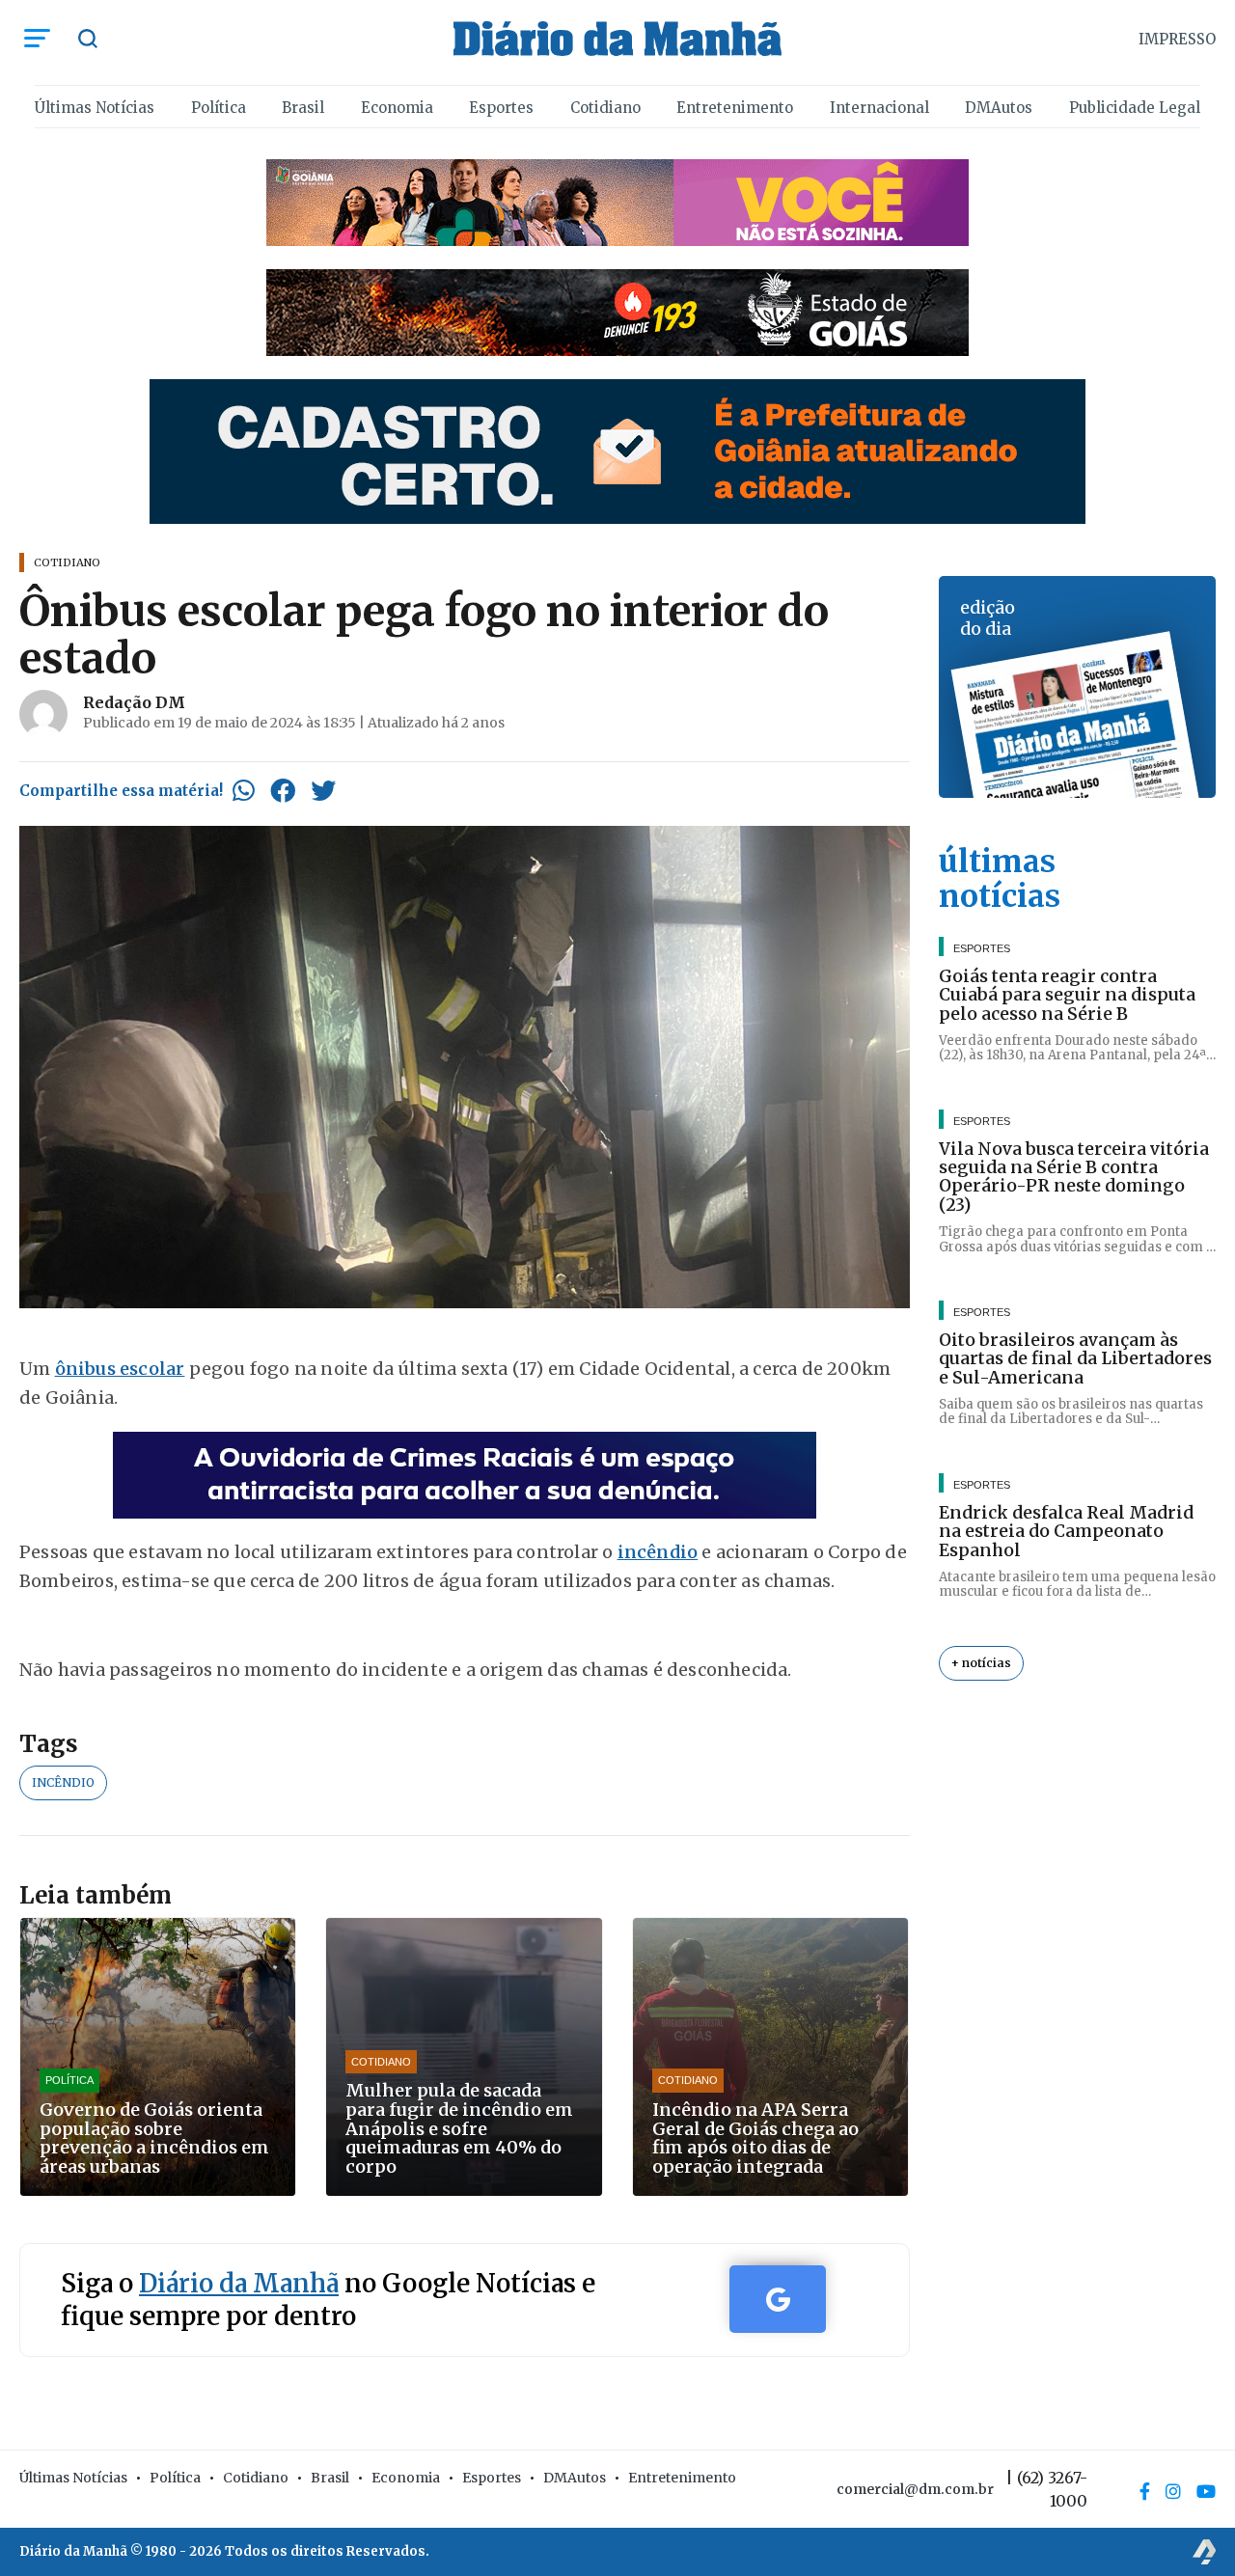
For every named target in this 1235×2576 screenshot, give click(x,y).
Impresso (1177, 39)
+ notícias (981, 1663)
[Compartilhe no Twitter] (323, 790)
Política (219, 108)
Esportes (501, 108)
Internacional (879, 108)
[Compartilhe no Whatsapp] (244, 790)
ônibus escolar (120, 1369)
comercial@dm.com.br (915, 2489)
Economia (397, 108)
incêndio (658, 1552)
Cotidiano (605, 108)
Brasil (303, 108)
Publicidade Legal (1135, 108)
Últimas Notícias (95, 108)
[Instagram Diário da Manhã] (1173, 2491)
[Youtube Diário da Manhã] (1206, 2491)
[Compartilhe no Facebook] (283, 790)
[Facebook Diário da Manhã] (1145, 2491)
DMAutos (999, 108)
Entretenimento (735, 108)
